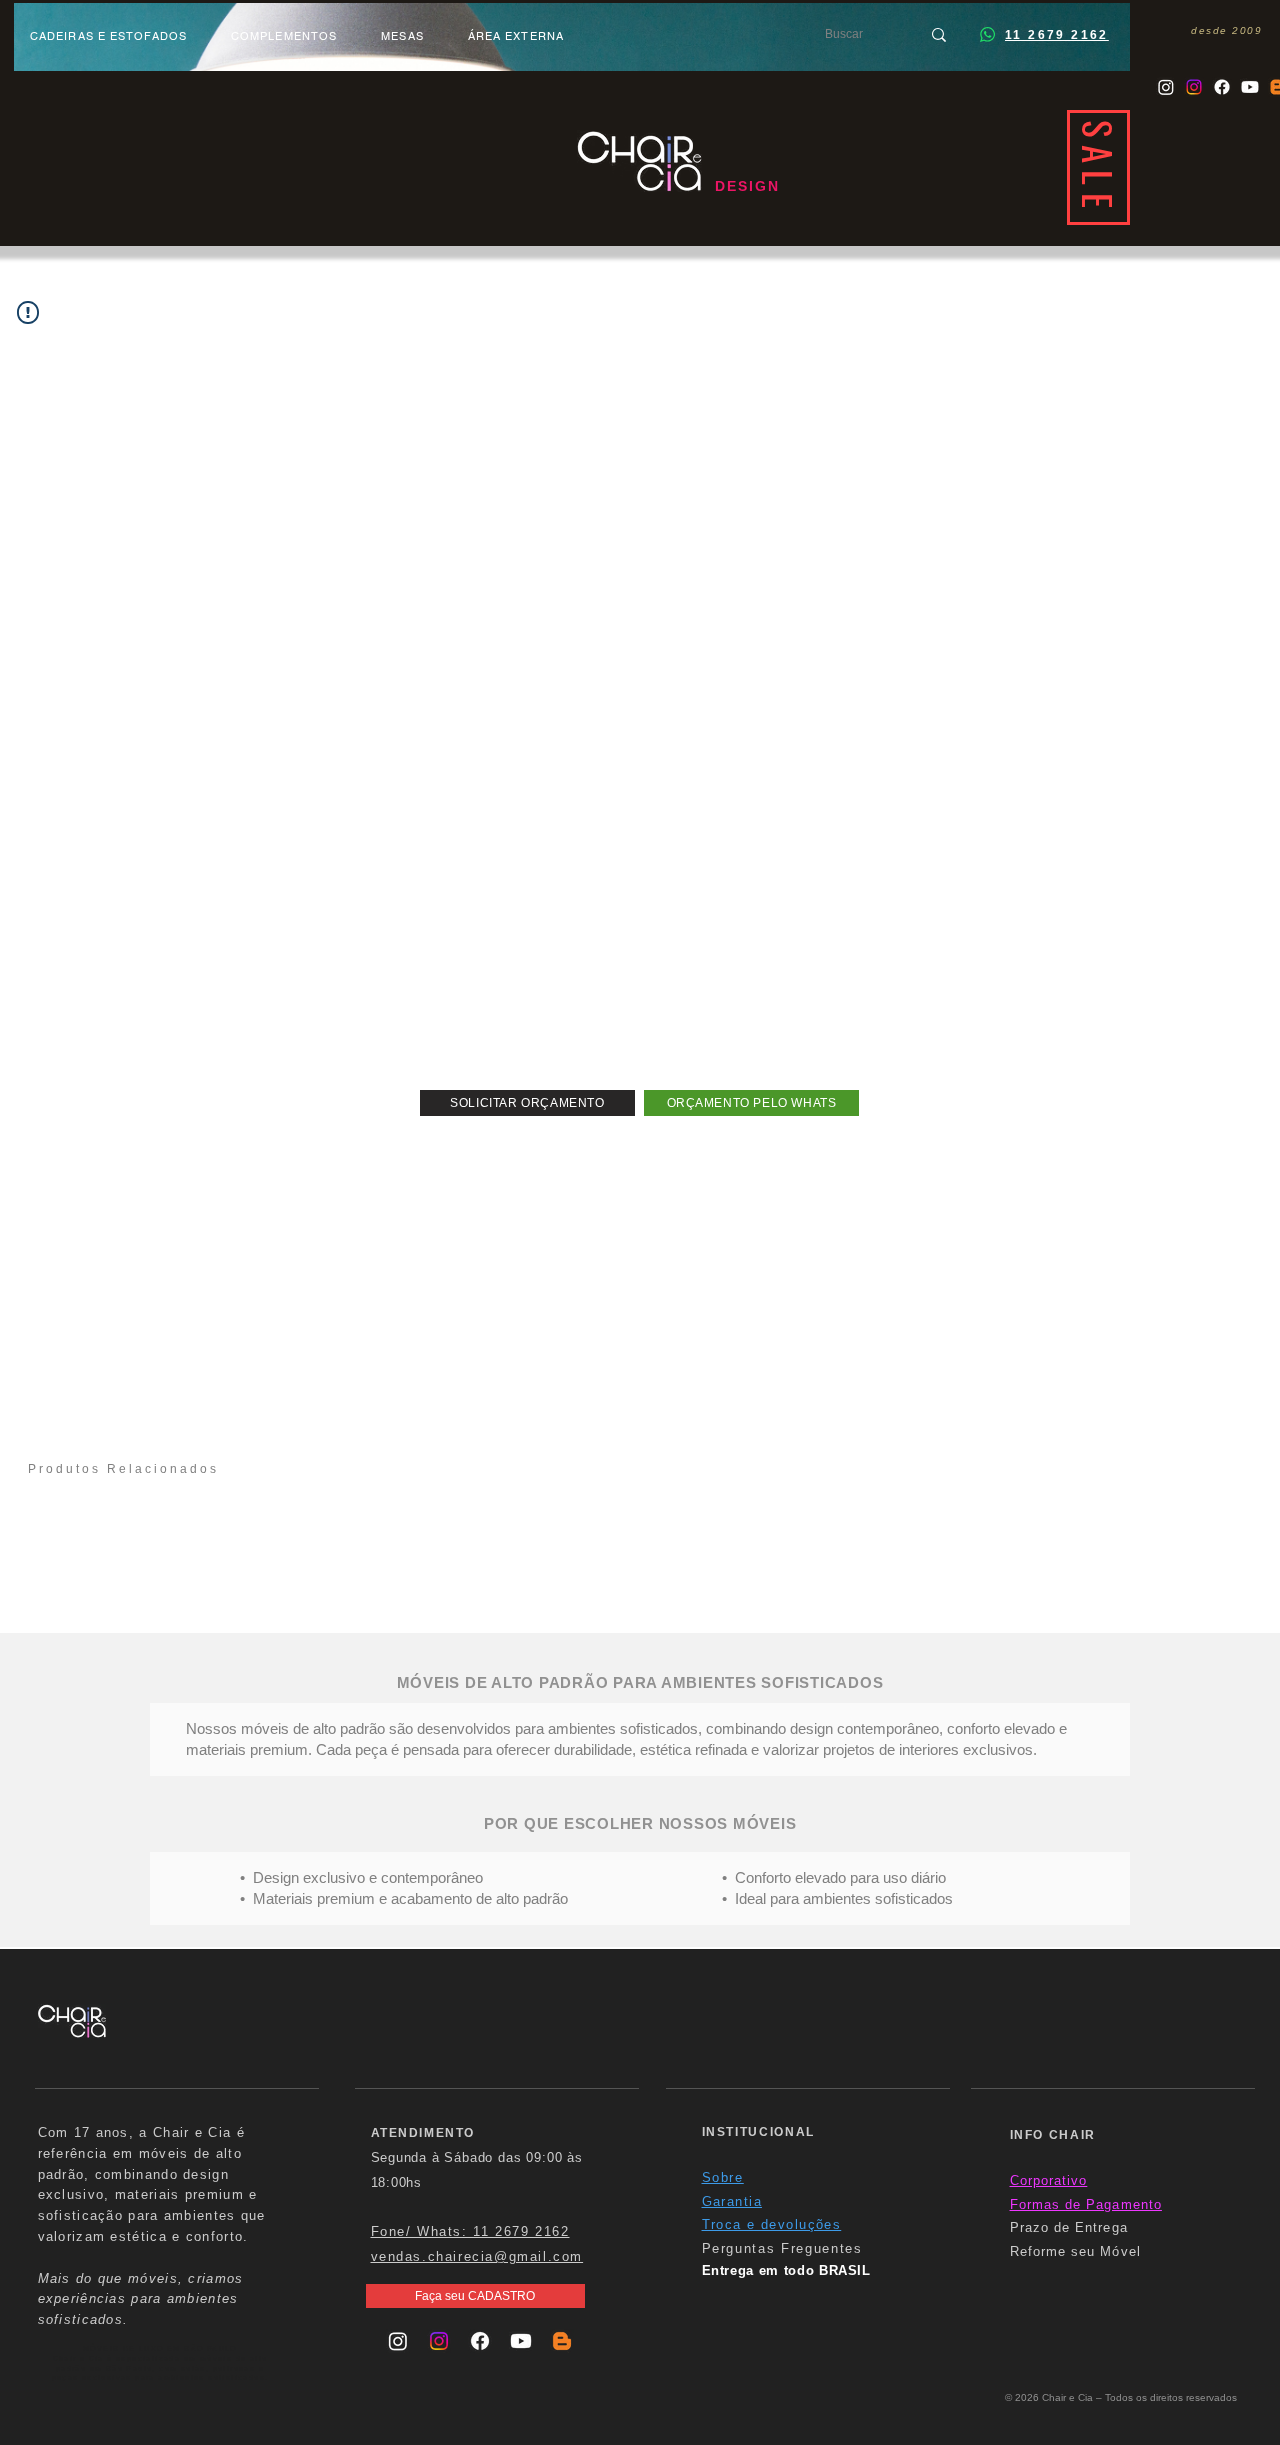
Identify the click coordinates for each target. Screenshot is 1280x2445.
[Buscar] (939, 34)
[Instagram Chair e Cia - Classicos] (1194, 87)
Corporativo (1049, 2180)
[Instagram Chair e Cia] (1166, 87)
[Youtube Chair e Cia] (1250, 87)
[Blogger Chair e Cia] (562, 2341)
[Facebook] (1222, 87)
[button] (527, 1103)
